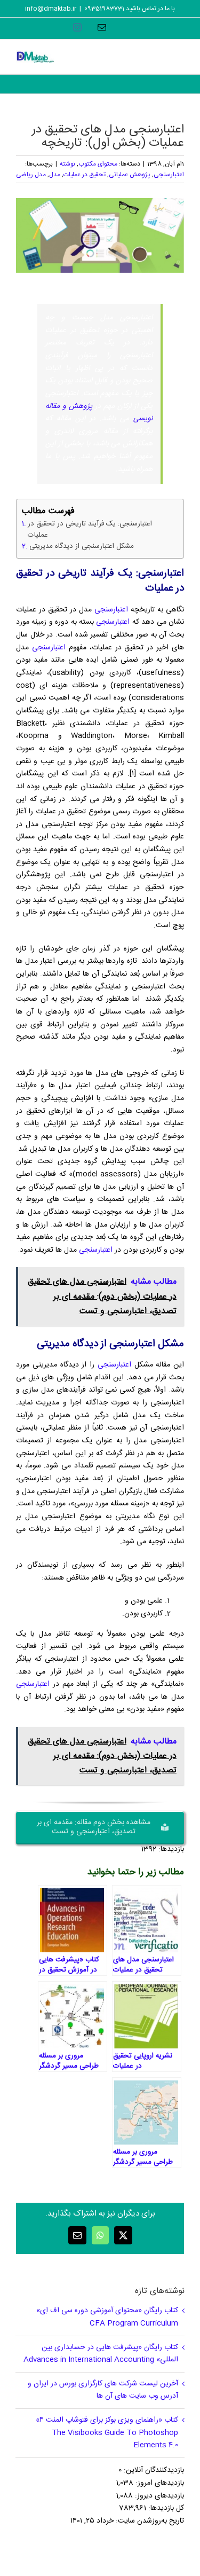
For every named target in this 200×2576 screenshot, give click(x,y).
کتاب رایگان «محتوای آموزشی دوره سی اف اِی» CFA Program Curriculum (107, 2317)
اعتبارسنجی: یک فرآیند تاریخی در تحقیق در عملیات (90, 530)
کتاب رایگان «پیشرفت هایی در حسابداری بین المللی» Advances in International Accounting (101, 2354)
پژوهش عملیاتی (130, 175)
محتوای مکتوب (98, 164)
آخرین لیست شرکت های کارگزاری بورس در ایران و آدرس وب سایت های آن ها (103, 2390)
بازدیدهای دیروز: (158, 2496)
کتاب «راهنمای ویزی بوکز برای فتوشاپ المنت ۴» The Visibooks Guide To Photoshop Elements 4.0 (107, 2433)
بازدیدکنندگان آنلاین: (153, 2470)
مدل (55, 175)
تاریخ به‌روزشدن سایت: (149, 2521)
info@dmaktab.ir (51, 9)
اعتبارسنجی (169, 175)
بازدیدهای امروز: (159, 2483)
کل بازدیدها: (165, 2508)
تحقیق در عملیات (85, 175)
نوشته (67, 164)
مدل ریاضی (31, 175)
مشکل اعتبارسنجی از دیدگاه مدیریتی (82, 547)
